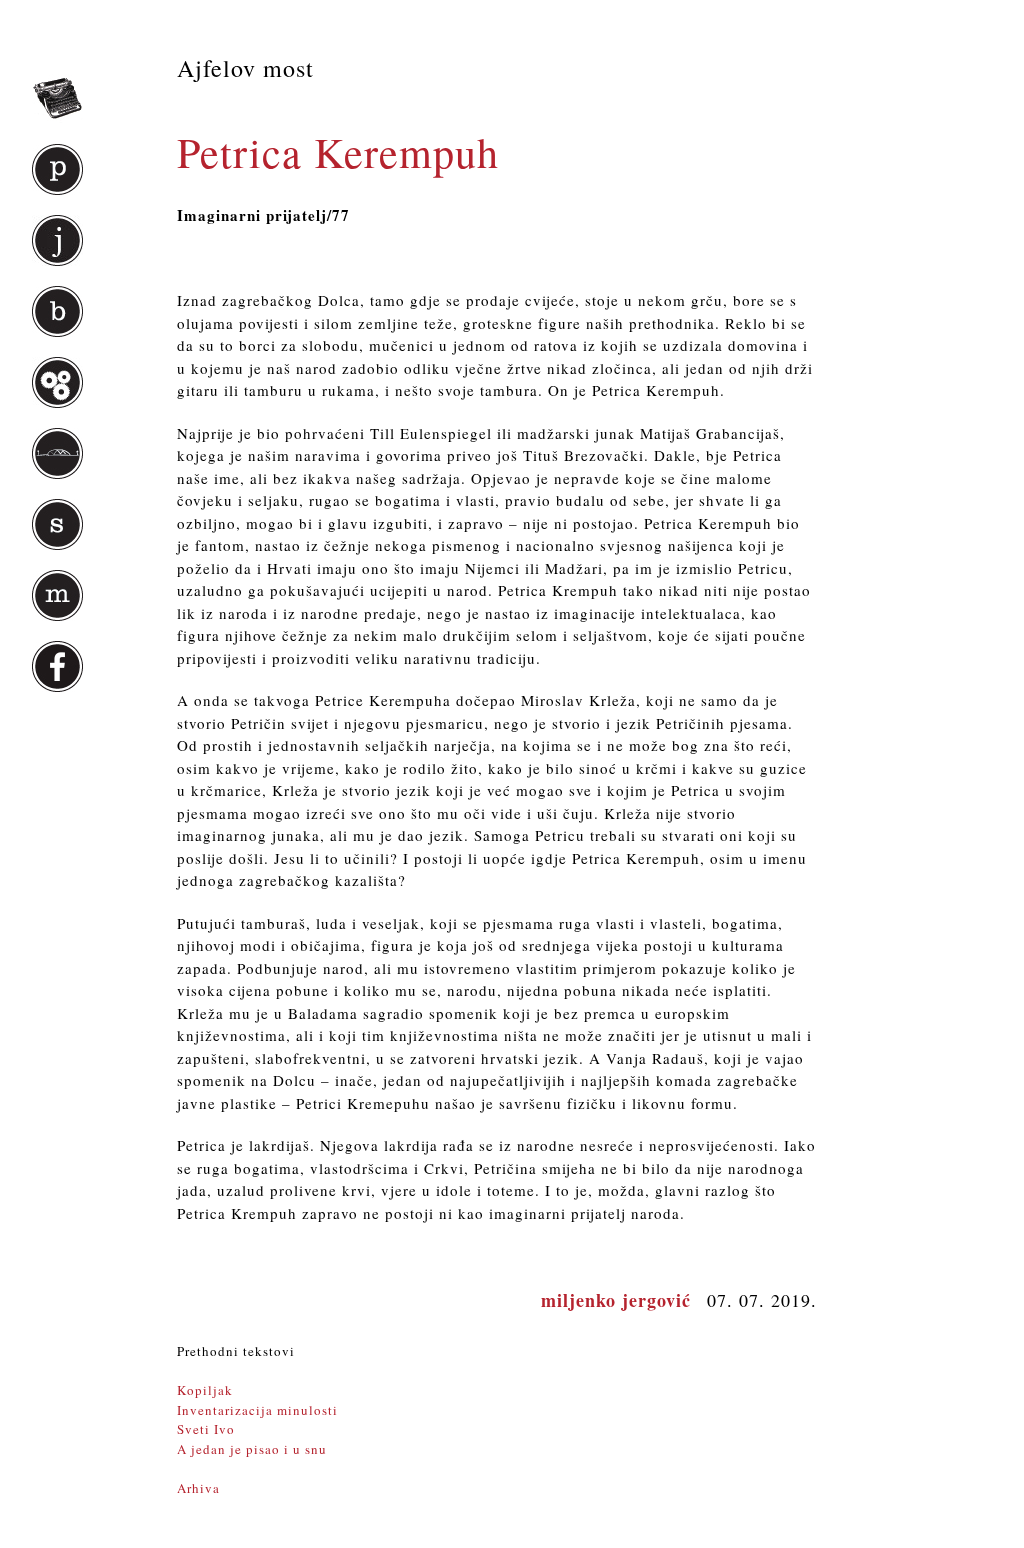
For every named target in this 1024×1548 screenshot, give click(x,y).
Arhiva (198, 1488)
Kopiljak (205, 1390)
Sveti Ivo (206, 1429)
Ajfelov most (245, 68)
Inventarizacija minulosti (257, 1410)
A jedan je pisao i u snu (252, 1449)
